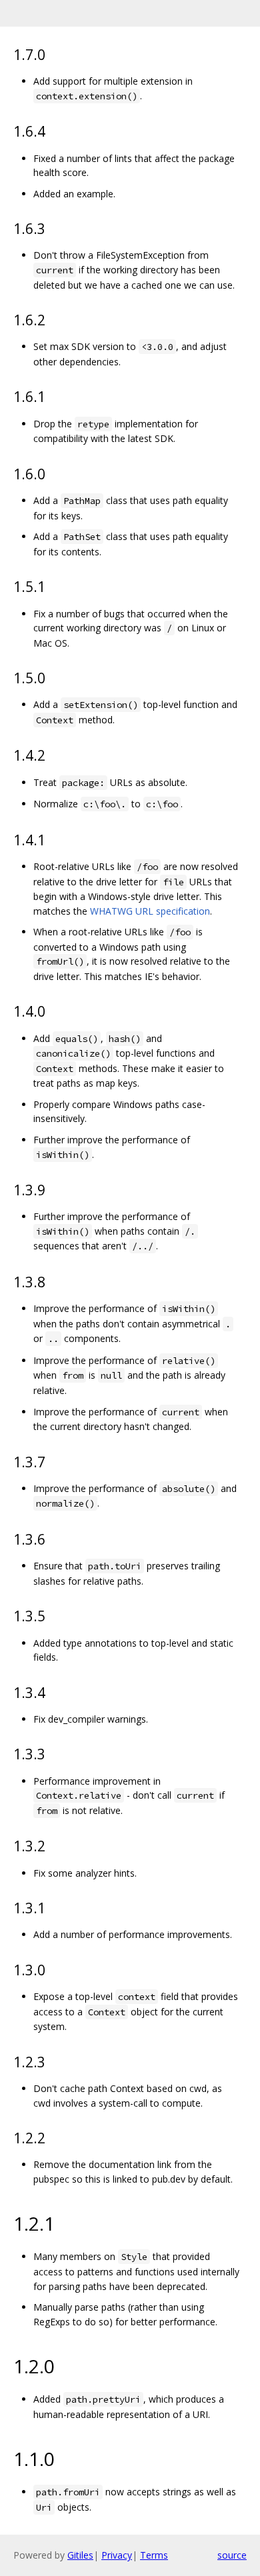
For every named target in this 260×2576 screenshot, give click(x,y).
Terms (154, 2555)
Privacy (117, 2555)
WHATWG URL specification (150, 911)
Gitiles (80, 2555)
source (232, 2555)
